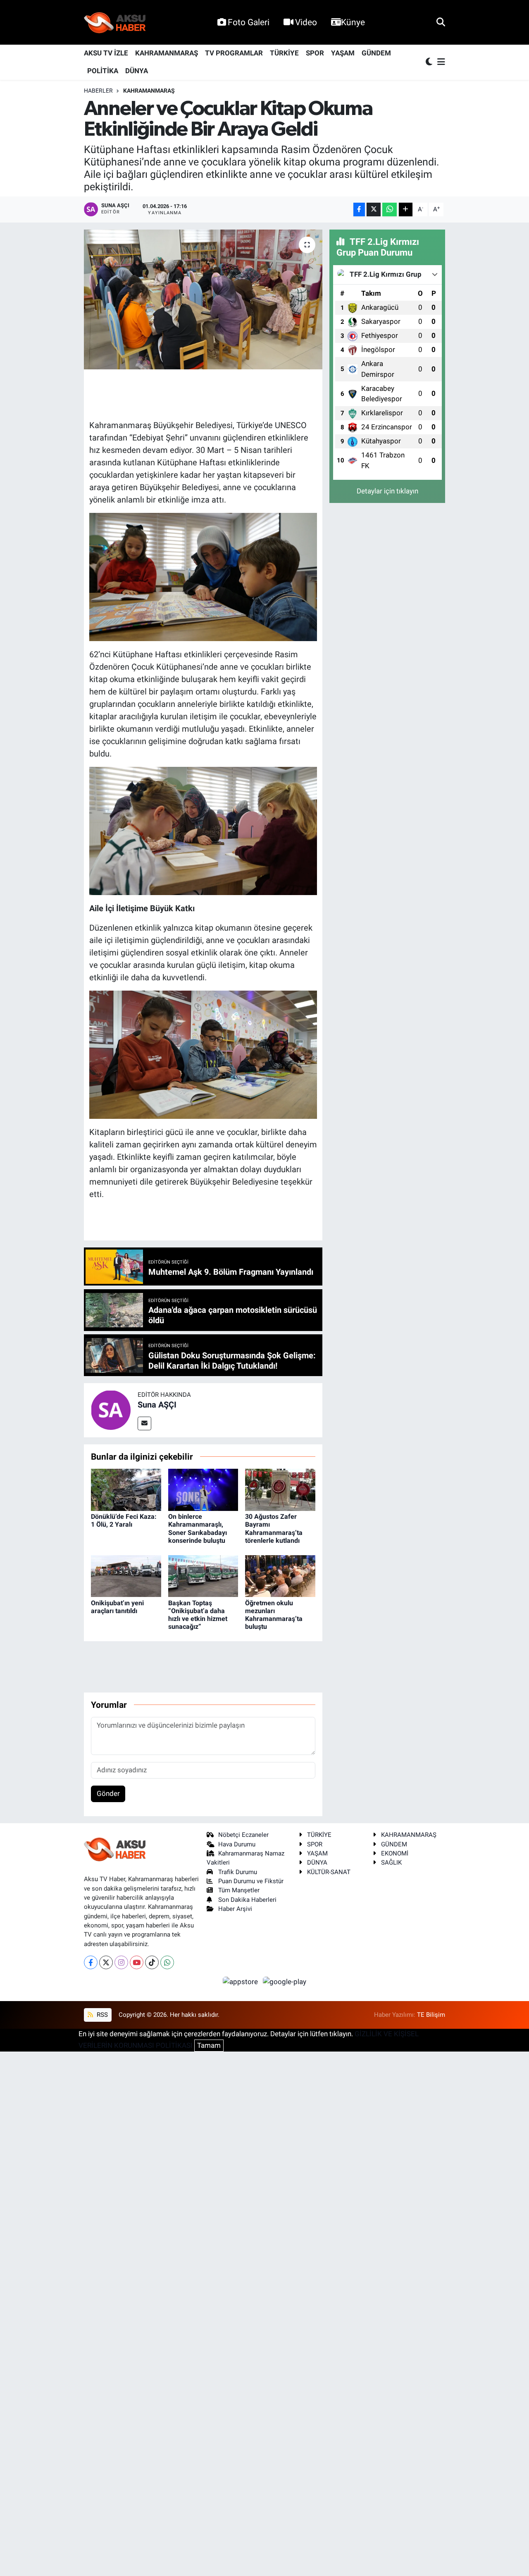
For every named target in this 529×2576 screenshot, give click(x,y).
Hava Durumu (237, 1844)
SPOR (315, 53)
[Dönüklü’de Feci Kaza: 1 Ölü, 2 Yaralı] (126, 1489)
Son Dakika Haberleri (247, 1900)
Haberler (98, 91)
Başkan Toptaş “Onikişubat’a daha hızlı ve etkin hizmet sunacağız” (198, 1615)
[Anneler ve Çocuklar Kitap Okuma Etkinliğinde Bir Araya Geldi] (203, 299)
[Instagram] (121, 1962)
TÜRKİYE (284, 53)
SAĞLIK (391, 1863)
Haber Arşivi (235, 1909)
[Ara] (441, 22)
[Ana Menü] (440, 62)
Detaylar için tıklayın (387, 491)
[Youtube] (137, 1962)
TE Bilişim (431, 2015)
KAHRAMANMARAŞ (167, 53)
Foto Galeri (249, 22)
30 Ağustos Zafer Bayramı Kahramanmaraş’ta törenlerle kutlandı (274, 1529)
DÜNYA (137, 71)
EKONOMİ (395, 1853)
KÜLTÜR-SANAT (329, 1872)
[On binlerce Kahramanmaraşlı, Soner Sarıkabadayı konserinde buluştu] (203, 1489)
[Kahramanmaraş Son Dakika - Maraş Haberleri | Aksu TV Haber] (115, 23)
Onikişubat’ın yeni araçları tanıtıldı (117, 1607)
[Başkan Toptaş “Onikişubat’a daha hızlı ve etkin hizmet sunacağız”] (203, 1575)
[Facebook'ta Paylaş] (359, 209)
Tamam (209, 2045)
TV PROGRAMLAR (234, 53)
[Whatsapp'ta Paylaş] (390, 209)
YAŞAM (343, 53)
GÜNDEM (376, 53)
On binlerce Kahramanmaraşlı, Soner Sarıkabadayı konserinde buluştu (198, 1529)
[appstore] (241, 1981)
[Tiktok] (152, 1962)
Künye (353, 22)
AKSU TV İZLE (106, 53)
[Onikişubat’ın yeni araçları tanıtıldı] (126, 1575)
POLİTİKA (103, 71)
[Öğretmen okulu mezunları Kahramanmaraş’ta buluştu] (280, 1575)
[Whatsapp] (167, 1962)
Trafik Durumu (238, 1872)
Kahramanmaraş (149, 91)
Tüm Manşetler (239, 1890)
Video (306, 22)
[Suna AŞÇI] (111, 1410)
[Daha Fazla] (406, 209)
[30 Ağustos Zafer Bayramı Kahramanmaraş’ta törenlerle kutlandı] (280, 1489)
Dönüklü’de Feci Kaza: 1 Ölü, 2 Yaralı (124, 1520)
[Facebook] (91, 1962)
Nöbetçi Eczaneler (243, 1835)
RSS (101, 2015)
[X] (106, 1962)
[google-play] (285, 1981)
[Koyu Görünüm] (430, 62)
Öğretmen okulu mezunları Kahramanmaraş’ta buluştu (274, 1615)
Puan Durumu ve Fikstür (251, 1881)
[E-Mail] (144, 1423)
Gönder (108, 1793)
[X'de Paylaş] (374, 209)
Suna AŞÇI (157, 1405)
